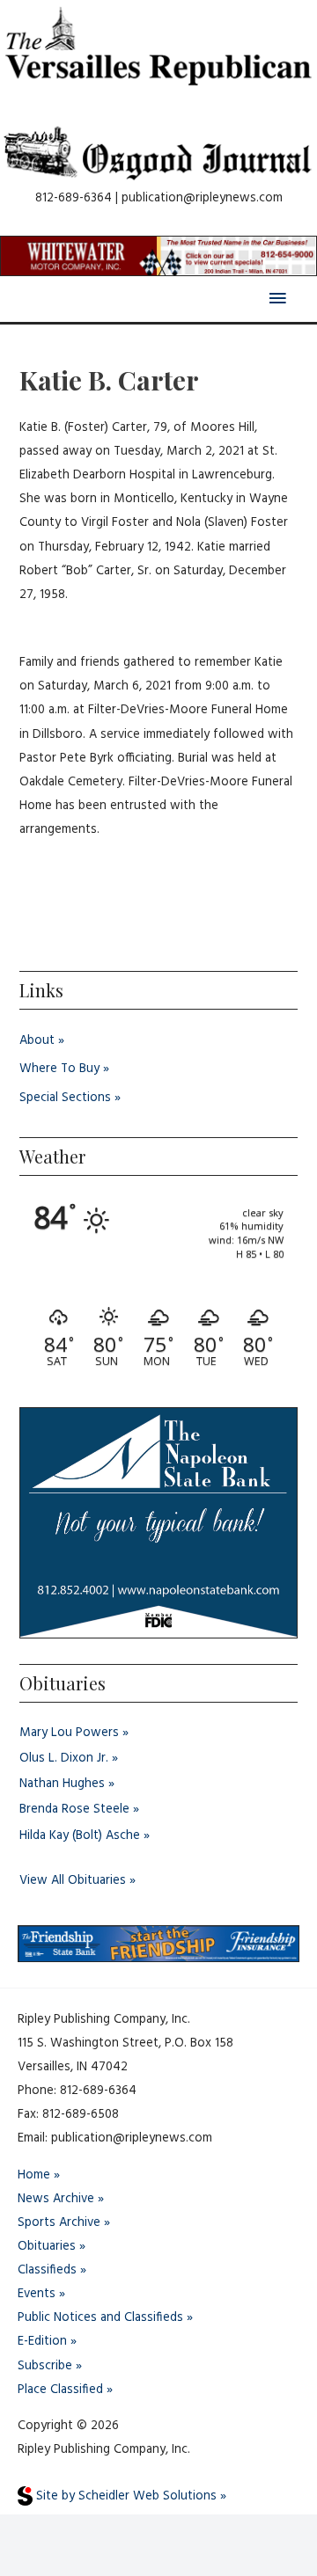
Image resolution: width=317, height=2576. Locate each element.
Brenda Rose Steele (74, 1810)
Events (37, 2294)
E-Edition (42, 2342)
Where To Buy (59, 1069)
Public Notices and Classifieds (100, 2318)
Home (34, 2175)
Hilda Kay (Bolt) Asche (80, 1836)
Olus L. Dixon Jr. (64, 1759)
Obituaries (47, 2247)
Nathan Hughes (62, 1784)
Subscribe (45, 2366)
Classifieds (47, 2270)
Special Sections (65, 1098)
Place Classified (60, 2390)
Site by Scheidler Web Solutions (125, 2496)
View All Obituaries (73, 1881)
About (37, 1041)
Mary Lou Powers (69, 1733)
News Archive (56, 2199)
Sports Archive (59, 2223)
